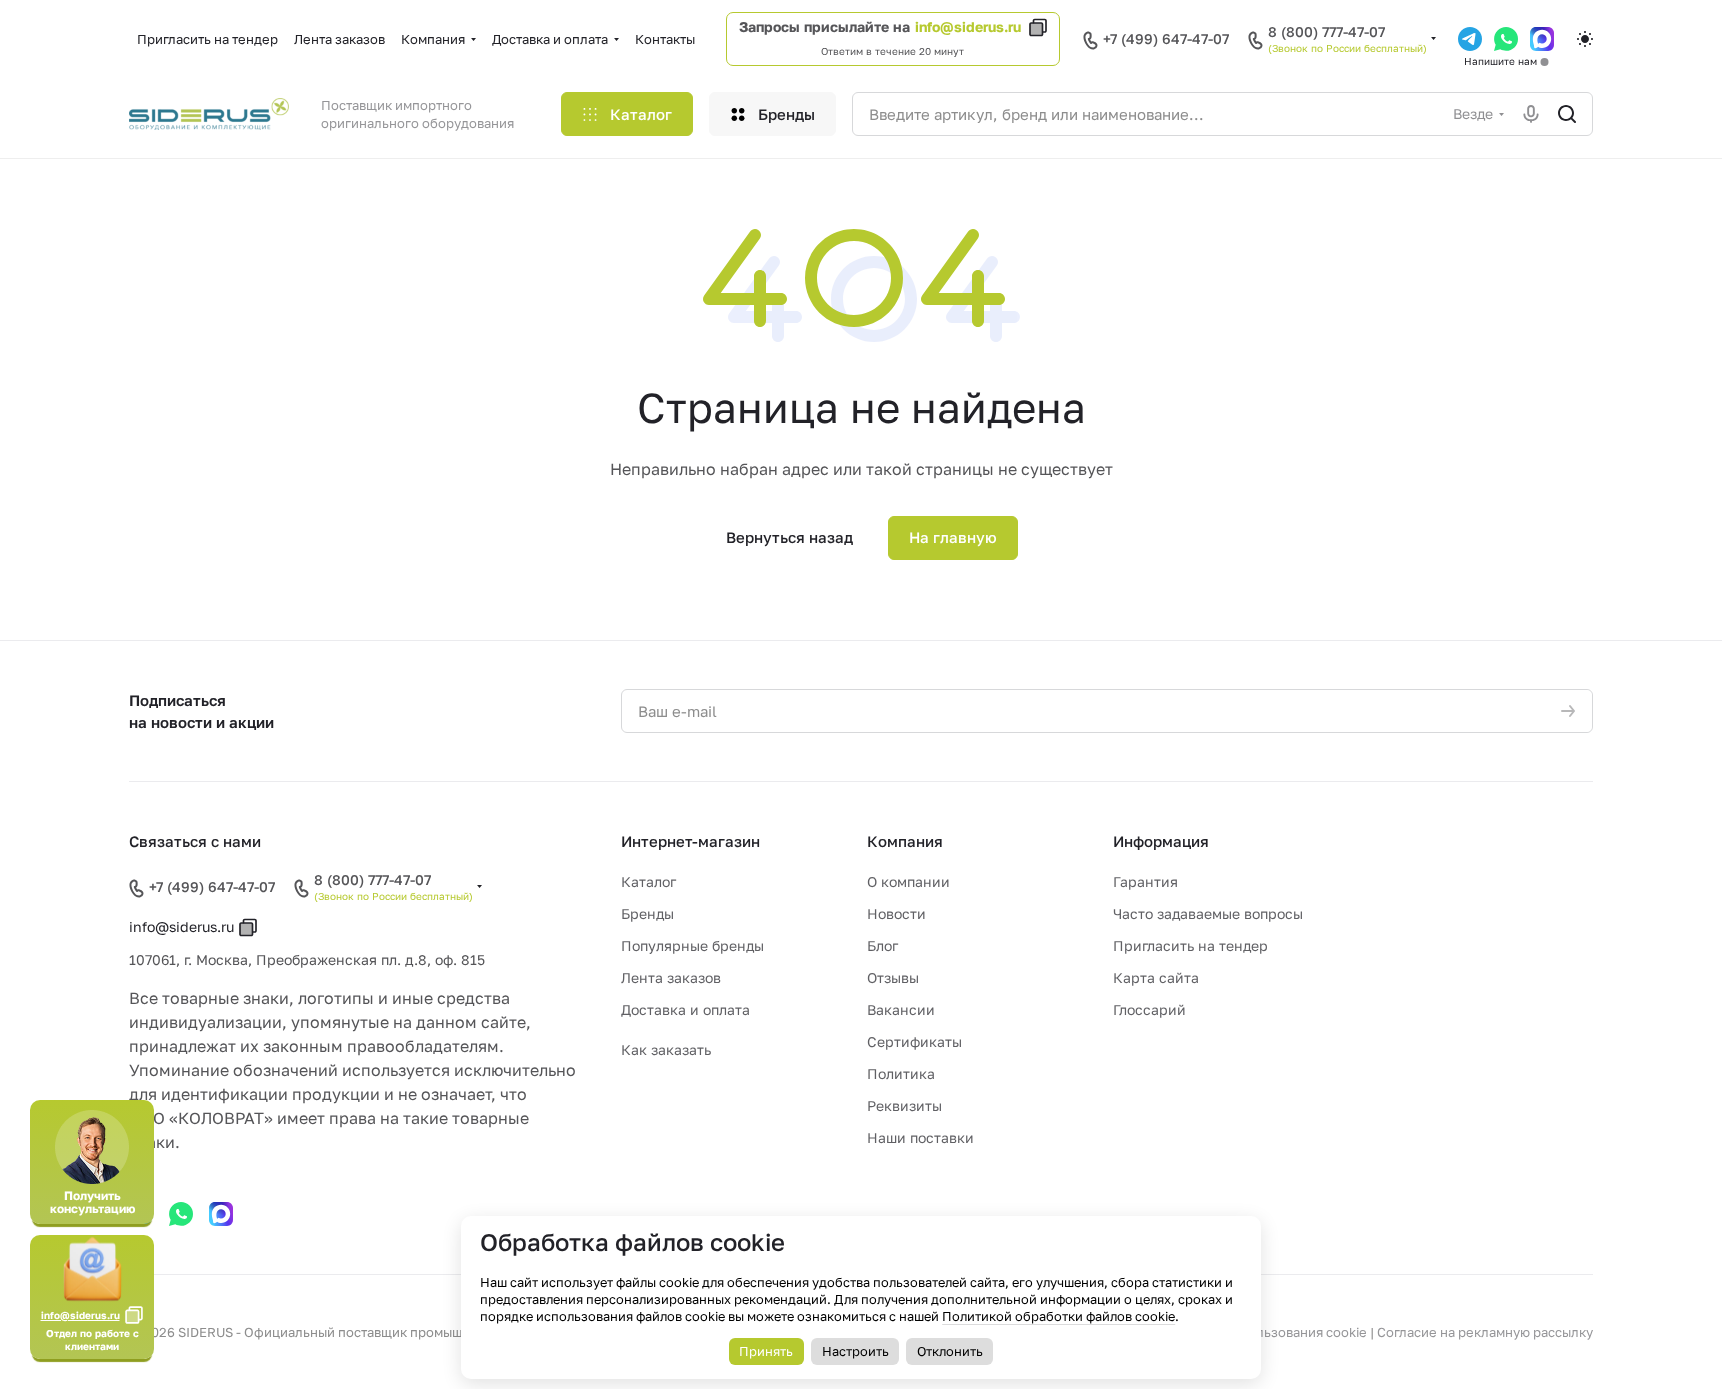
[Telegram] (1470, 39)
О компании (908, 881)
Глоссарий (1149, 1009)
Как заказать (666, 1049)
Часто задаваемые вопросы (1208, 913)
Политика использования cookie (1263, 1332)
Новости (896, 913)
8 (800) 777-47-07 (1326, 32)
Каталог (648, 881)
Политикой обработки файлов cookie (1058, 1316)
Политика (901, 1073)
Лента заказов (671, 977)
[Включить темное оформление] (1585, 39)
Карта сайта (1156, 977)
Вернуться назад (789, 537)
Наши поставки (920, 1137)
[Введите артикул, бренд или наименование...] (1567, 114)
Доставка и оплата (685, 1009)
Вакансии (901, 1009)
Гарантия (1145, 881)
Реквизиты (904, 1105)
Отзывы (893, 977)
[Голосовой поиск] (1531, 114)
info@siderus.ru (968, 26)
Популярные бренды (692, 945)
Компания (905, 841)
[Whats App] (1506, 39)
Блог (882, 945)
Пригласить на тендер (1190, 945)
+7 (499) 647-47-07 (1166, 38)
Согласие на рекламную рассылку (1485, 1332)
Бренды (647, 913)
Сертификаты (914, 1041)
